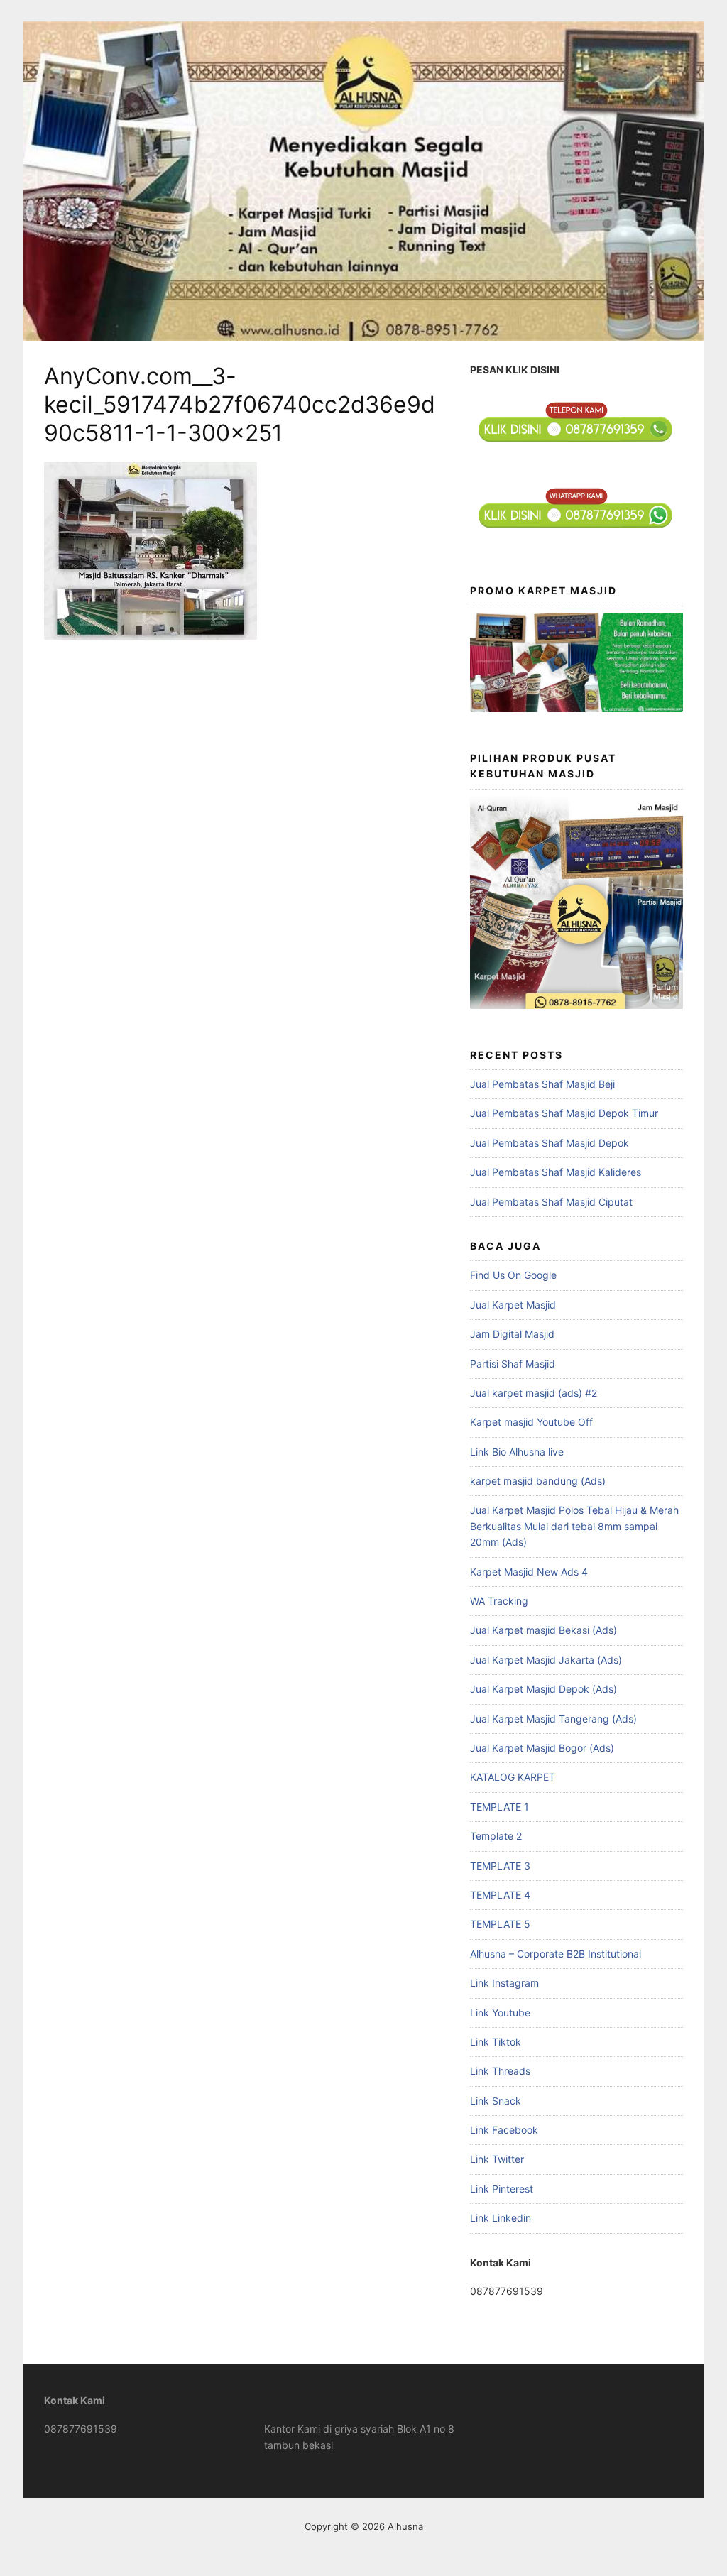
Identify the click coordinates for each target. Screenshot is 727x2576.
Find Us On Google (513, 1275)
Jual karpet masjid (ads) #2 (534, 1393)
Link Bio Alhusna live (517, 1452)
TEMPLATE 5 (500, 1924)
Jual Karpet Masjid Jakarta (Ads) (546, 1660)
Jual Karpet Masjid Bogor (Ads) (542, 1748)
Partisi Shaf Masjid (513, 1364)
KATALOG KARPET (513, 1777)
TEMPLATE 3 (500, 1866)
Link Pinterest (502, 2189)
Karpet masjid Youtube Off (531, 1422)
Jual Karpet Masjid (513, 1305)
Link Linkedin (501, 2218)
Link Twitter (497, 2159)
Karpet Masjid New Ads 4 (529, 1572)
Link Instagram (504, 1983)
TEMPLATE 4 (500, 1895)
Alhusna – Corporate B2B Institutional (556, 1954)
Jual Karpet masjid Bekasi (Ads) (543, 1630)
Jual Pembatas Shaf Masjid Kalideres (556, 1172)
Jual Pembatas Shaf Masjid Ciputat (551, 1202)
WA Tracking (499, 1601)
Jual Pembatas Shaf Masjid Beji (542, 1084)
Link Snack (496, 2101)
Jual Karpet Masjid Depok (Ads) (543, 1689)
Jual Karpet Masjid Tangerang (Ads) (553, 1719)
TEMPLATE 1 (499, 1807)
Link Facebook (504, 2130)
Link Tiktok (496, 2042)
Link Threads (500, 2071)
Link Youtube (500, 2013)
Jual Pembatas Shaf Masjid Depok (550, 1143)
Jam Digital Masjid (512, 1334)
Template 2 (496, 1836)
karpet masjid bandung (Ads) (538, 1481)
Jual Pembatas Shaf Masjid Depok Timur (564, 1113)
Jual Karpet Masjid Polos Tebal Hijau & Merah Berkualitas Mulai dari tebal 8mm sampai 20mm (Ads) (574, 1526)
